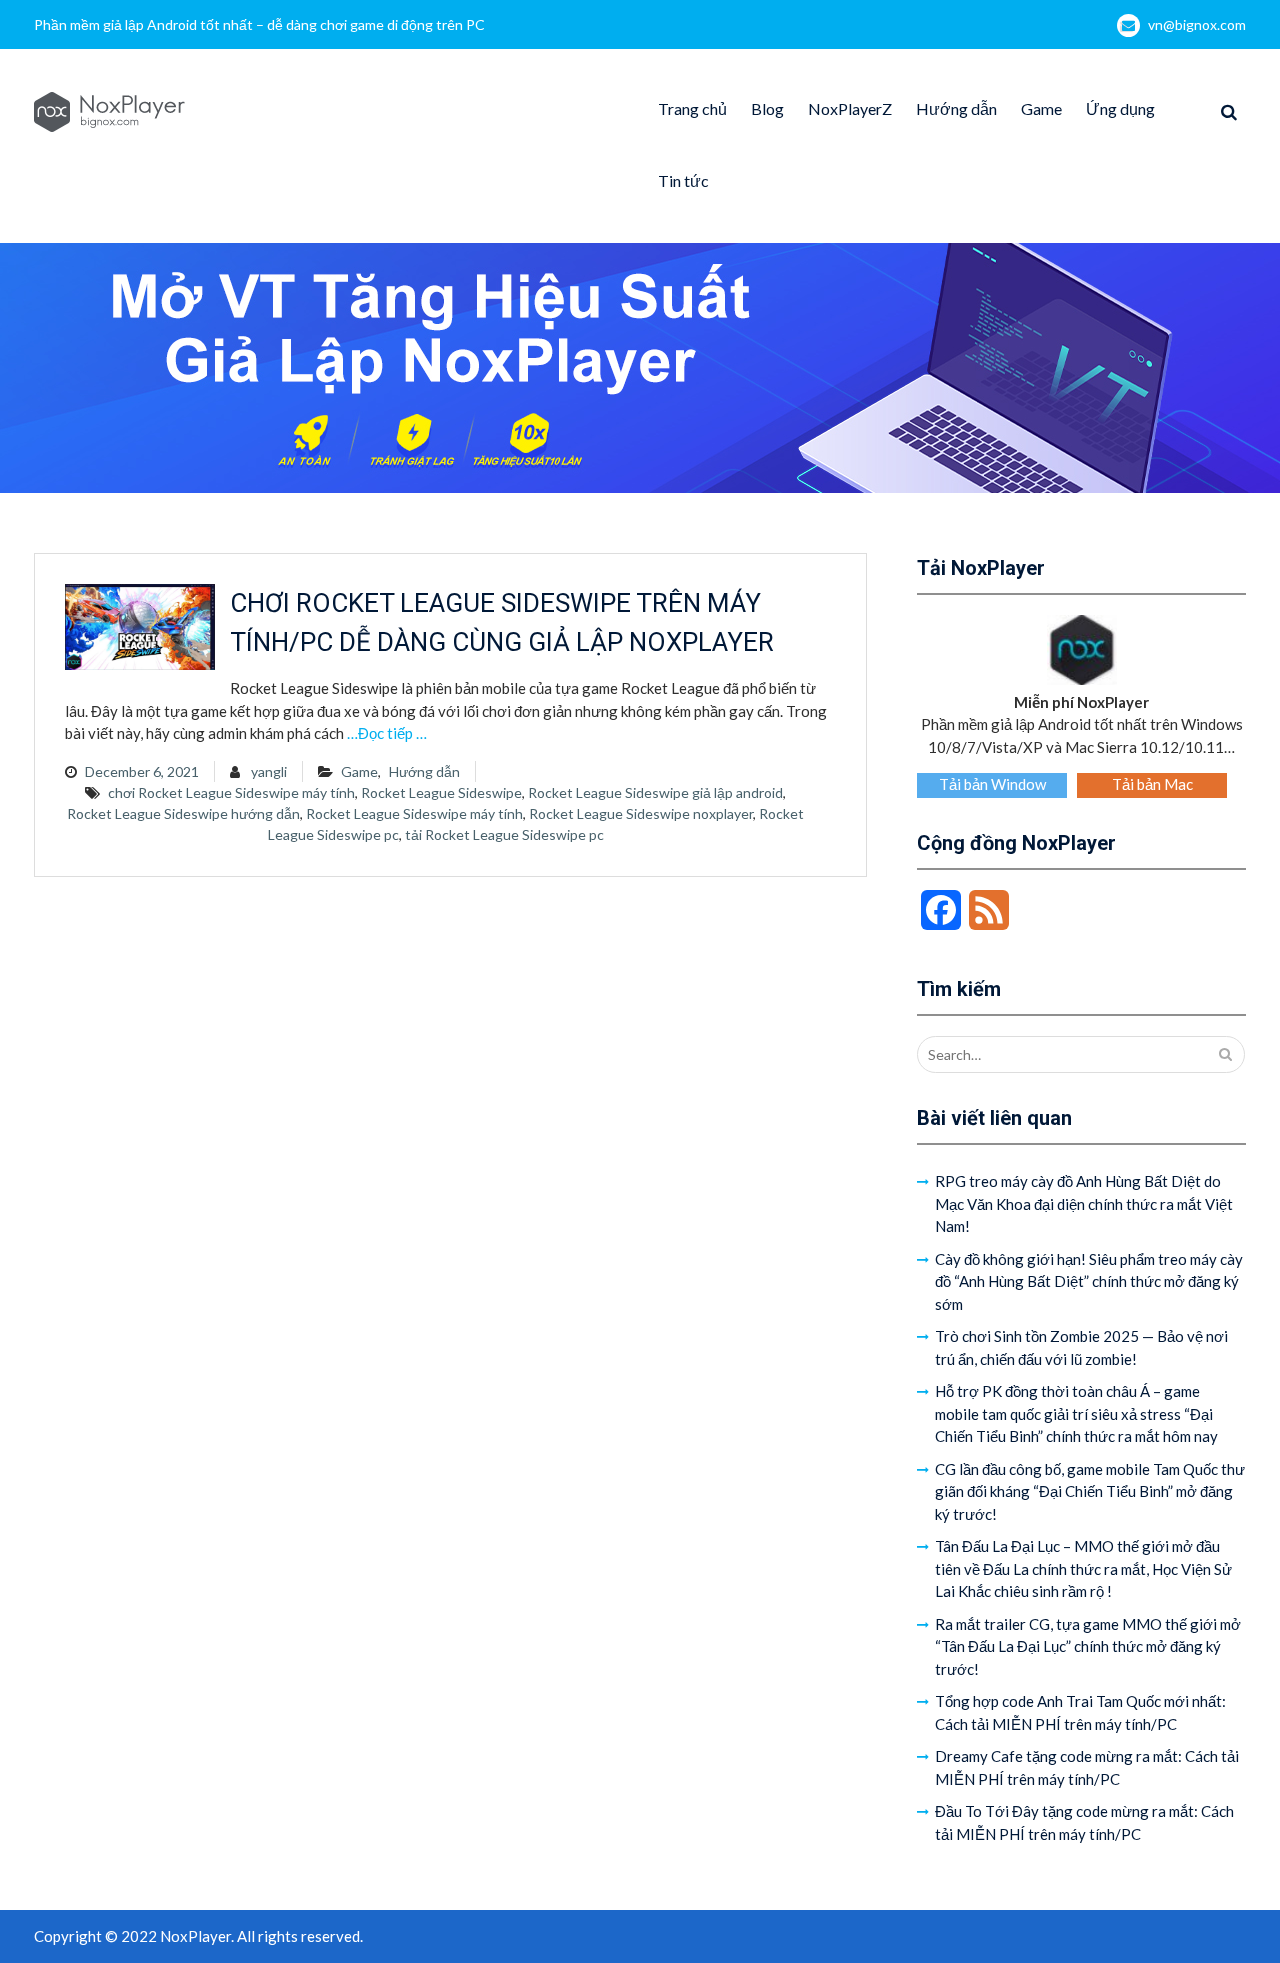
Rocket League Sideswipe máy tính (414, 813)
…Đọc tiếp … (387, 733)
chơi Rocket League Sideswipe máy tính (231, 792)
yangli (269, 771)
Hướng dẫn (956, 108)
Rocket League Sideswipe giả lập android (655, 792)
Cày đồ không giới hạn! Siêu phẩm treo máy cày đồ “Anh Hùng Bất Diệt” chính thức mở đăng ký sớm (1089, 1281)
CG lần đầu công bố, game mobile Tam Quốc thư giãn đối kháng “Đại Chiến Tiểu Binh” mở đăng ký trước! (1090, 1491)
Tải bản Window (992, 784)
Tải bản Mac (1152, 784)
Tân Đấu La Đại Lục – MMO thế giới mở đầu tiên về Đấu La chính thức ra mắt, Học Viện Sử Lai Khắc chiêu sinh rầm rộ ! (1083, 1568)
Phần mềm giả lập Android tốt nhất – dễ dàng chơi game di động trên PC (259, 24)
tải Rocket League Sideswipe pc (504, 834)
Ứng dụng (1120, 108)
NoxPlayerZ (850, 108)
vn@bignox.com (1197, 24)
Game (1041, 108)
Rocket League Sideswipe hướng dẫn (183, 813)
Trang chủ (692, 108)
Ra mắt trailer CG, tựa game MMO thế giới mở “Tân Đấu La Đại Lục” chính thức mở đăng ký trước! (1088, 1646)
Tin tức (683, 180)
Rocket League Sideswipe (441, 792)
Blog (767, 108)
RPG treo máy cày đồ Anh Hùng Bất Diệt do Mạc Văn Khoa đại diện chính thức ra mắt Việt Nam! (1084, 1203)
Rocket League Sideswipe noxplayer (641, 813)
